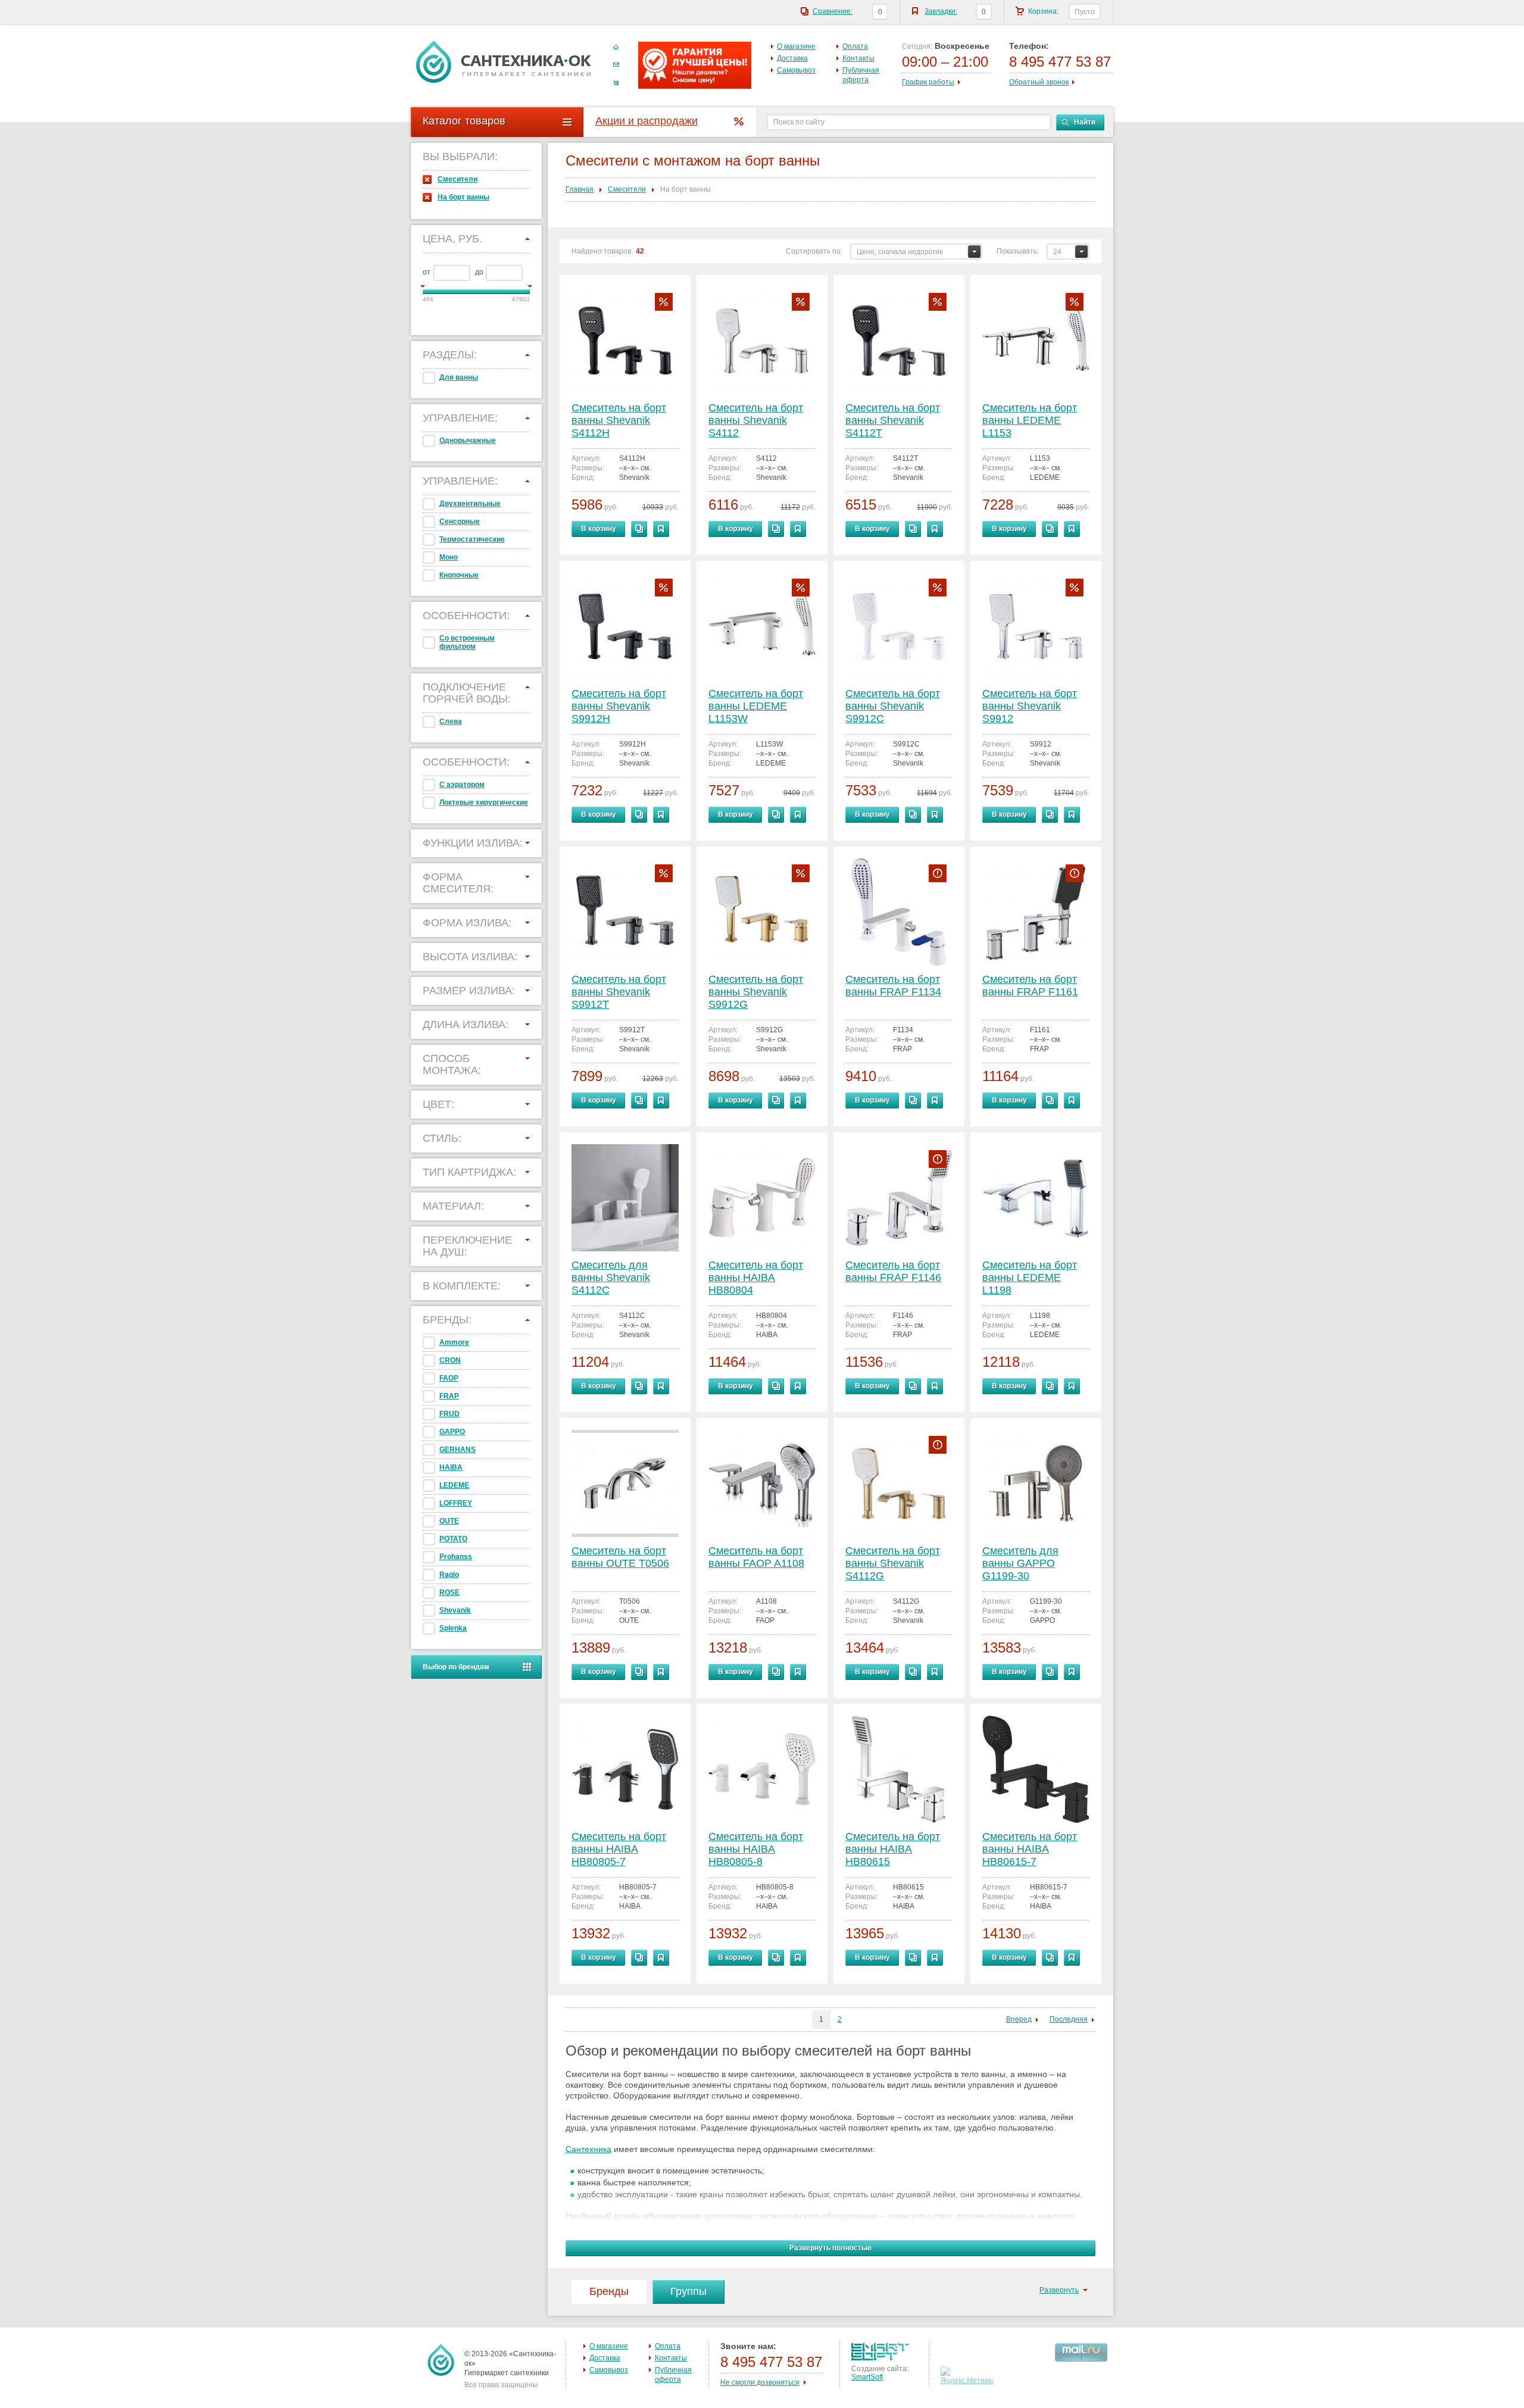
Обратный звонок (1039, 82)
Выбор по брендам (456, 1667)
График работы (928, 82)
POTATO (453, 1539)
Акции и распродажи (647, 121)
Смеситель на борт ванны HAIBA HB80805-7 (619, 1849)
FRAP (449, 1396)
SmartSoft (867, 2377)
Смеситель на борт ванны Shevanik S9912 (1030, 706)
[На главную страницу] (504, 61)
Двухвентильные (470, 504)
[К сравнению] (639, 529)
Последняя (1069, 2019)
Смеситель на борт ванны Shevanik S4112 (756, 420)
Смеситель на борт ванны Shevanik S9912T (619, 992)
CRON (450, 1360)
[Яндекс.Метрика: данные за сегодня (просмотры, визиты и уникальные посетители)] (968, 2376)
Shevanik (455, 1610)
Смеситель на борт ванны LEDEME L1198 (1030, 1278)
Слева (451, 722)
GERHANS (457, 1450)
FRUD (449, 1414)
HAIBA (451, 1467)
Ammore (454, 1342)
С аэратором (462, 785)
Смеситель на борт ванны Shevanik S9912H (619, 706)
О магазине (796, 46)
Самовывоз (796, 70)
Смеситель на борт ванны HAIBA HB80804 (756, 1278)
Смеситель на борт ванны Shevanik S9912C (893, 706)
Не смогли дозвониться (760, 2382)
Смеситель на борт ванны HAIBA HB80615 (893, 1849)
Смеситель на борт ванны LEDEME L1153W (756, 706)
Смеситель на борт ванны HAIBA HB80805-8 (756, 1849)
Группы (688, 2291)
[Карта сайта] (616, 83)
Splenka (453, 1628)
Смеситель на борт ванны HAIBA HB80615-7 (1030, 1849)
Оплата (855, 46)
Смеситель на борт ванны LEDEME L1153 (1030, 420)
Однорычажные (468, 441)
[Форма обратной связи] (616, 65)
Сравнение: (833, 11)
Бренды (609, 2291)
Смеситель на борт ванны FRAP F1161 (1030, 986)
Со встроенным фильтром (467, 642)
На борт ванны (463, 197)
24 (1057, 252)
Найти (1085, 122)
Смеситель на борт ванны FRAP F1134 (893, 986)
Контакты (858, 58)
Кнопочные (459, 575)
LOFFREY (456, 1503)
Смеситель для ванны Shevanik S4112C (611, 1278)
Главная (580, 189)
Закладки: (941, 11)
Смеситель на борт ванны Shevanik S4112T (893, 420)
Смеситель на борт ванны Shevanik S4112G (893, 1563)
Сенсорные (460, 521)
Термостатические (472, 539)
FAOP (449, 1378)
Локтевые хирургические (484, 802)
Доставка (792, 58)
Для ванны (459, 377)
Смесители (457, 179)
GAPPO (452, 1432)
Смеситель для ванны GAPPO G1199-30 (1020, 1563)
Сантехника (588, 2149)
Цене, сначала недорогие (900, 252)
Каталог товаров (464, 121)
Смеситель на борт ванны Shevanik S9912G (756, 992)
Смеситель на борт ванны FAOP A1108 (756, 1557)
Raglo (449, 1575)
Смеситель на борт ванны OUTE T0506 (620, 1557)
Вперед (1019, 2019)
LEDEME (454, 1485)
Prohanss (456, 1557)
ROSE (449, 1592)
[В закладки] (661, 529)
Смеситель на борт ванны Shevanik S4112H (619, 420)
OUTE (449, 1521)
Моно (449, 557)
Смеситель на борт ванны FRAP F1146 (893, 1271)
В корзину (599, 529)
